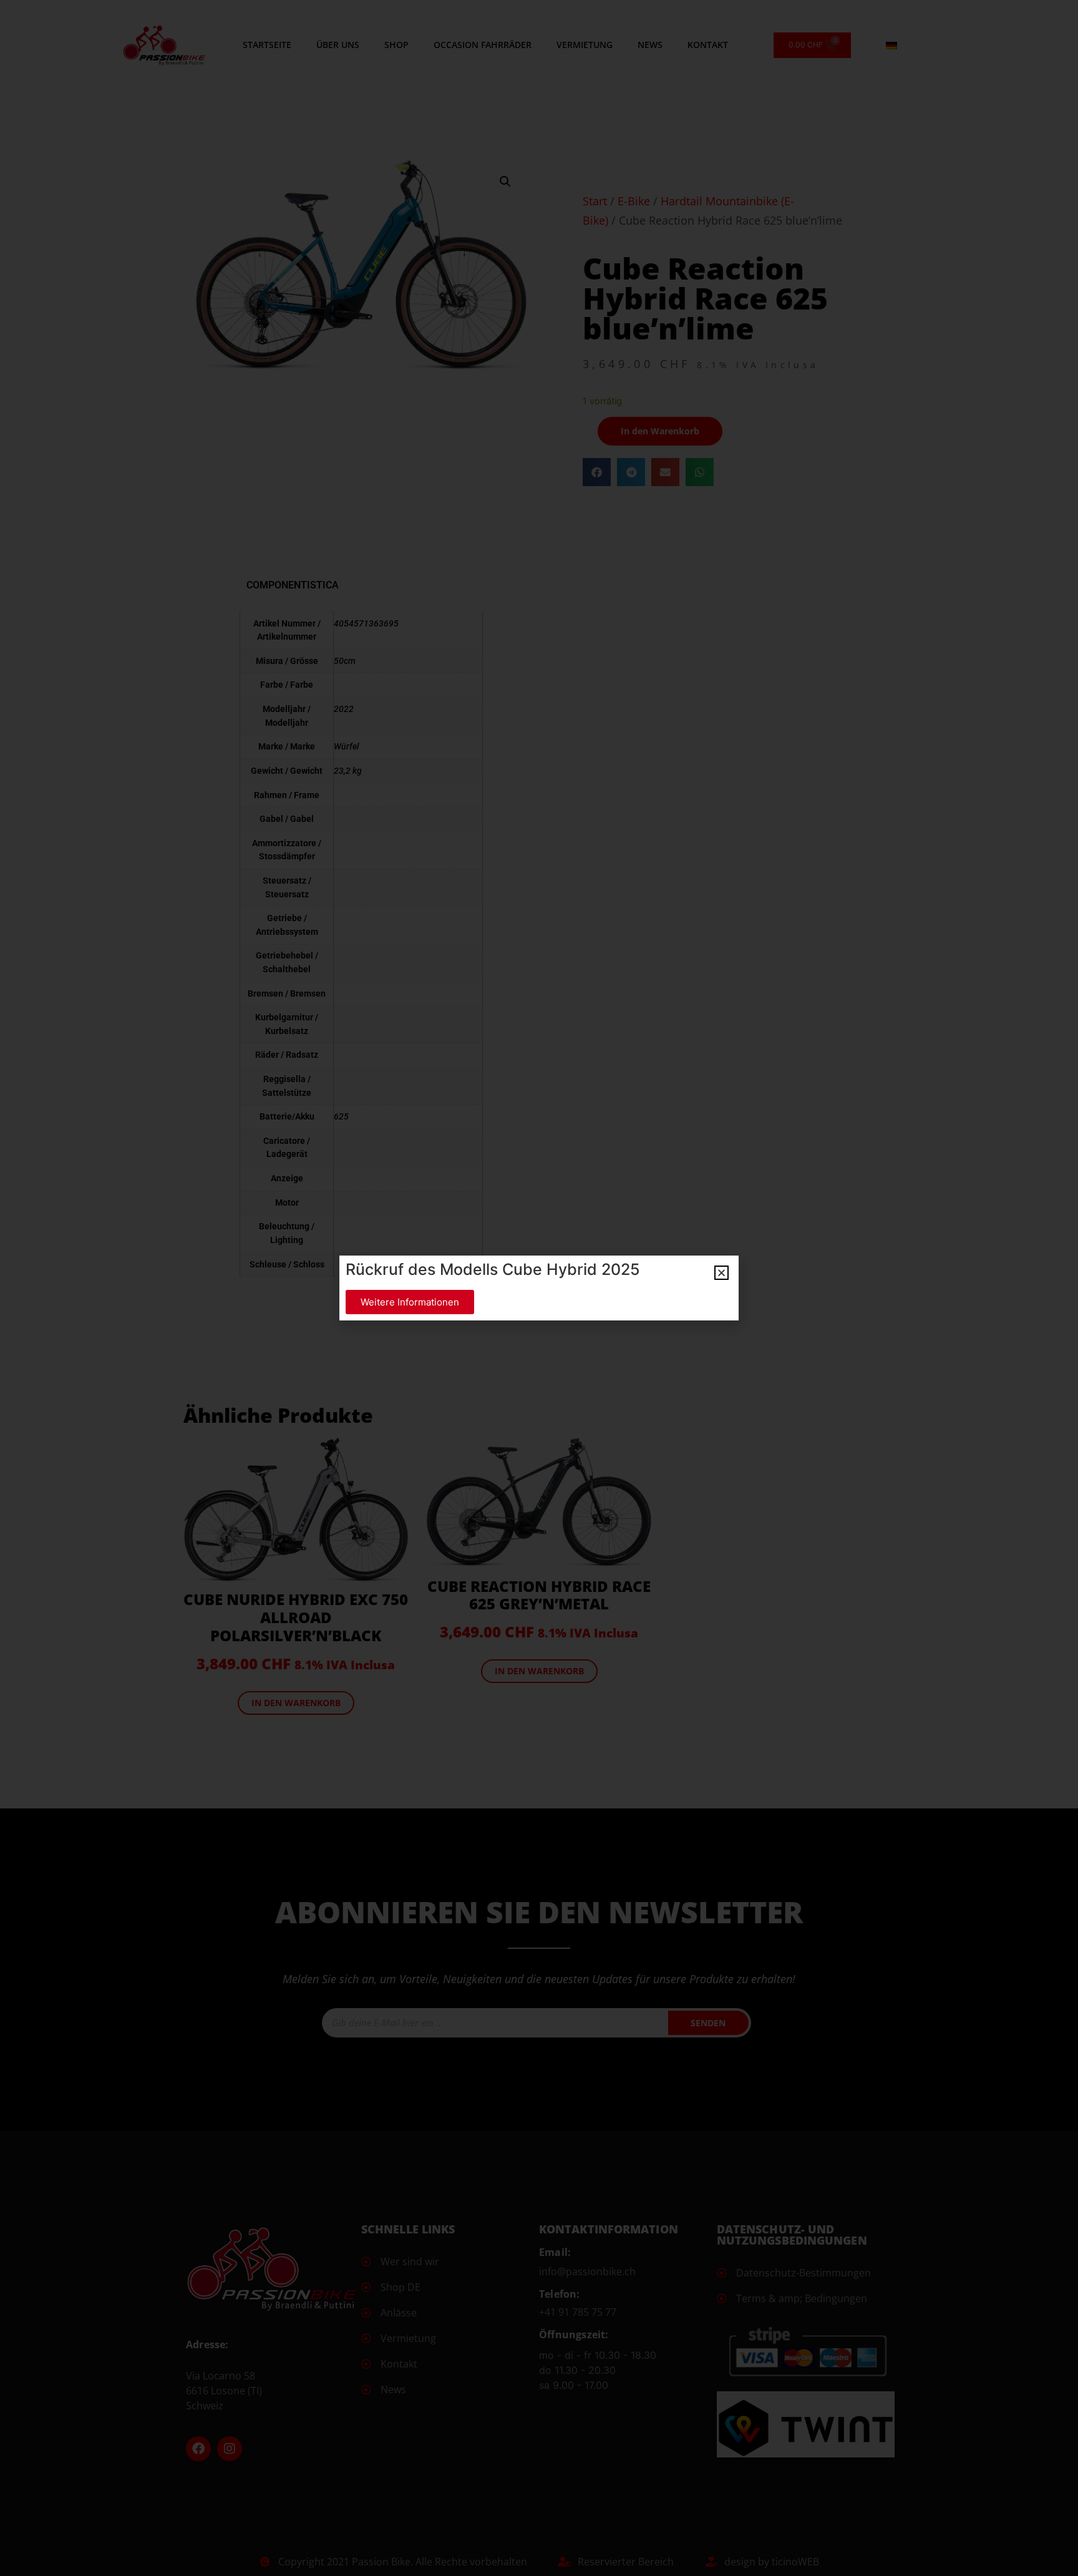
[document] (539, 1288)
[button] (721, 1273)
